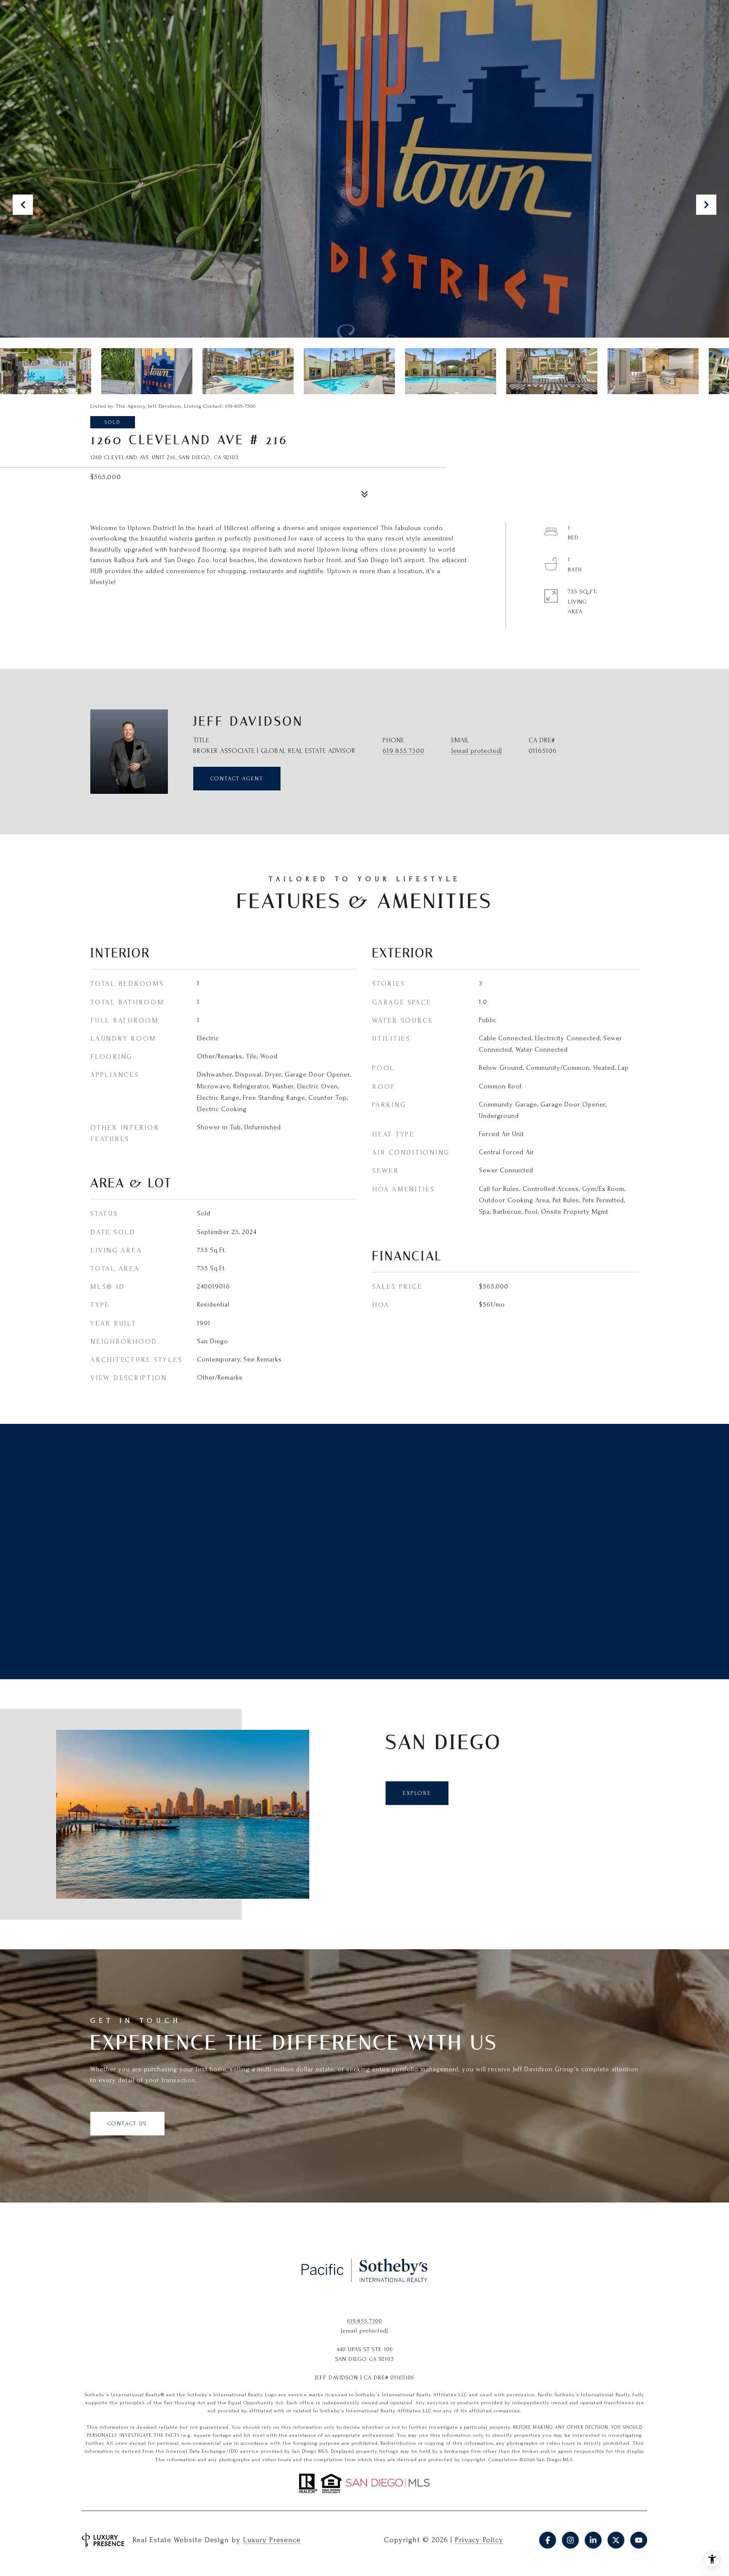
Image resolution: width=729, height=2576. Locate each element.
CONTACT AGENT (237, 778)
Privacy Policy (479, 2540)
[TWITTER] (616, 2540)
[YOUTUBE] (639, 2540)
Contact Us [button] (127, 2123)
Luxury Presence (272, 2540)
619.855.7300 (404, 751)
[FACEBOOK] (548, 2540)
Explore (417, 1793)
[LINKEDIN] (593, 2540)
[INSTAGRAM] (570, 2540)
